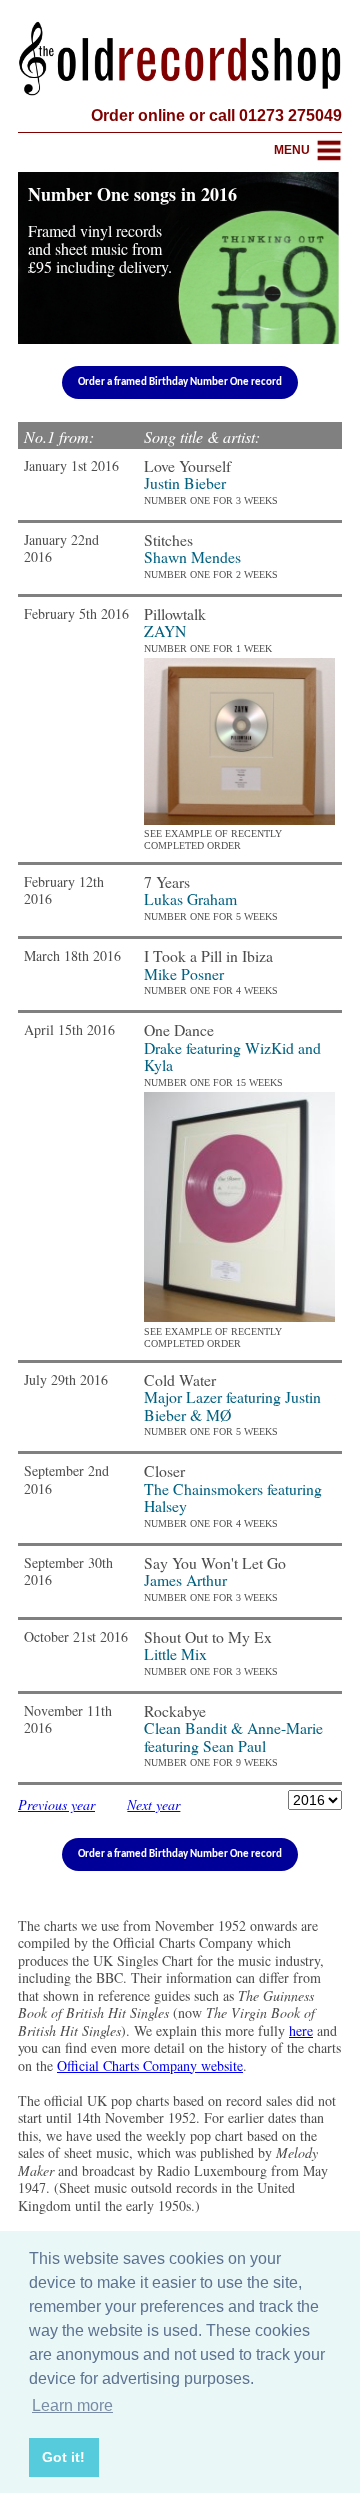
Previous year (56, 1804)
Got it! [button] (63, 2457)
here (301, 2030)
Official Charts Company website (150, 2065)
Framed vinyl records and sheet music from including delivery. (100, 248)
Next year (153, 1804)
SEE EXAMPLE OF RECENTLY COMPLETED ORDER (213, 839)
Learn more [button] (72, 2405)
